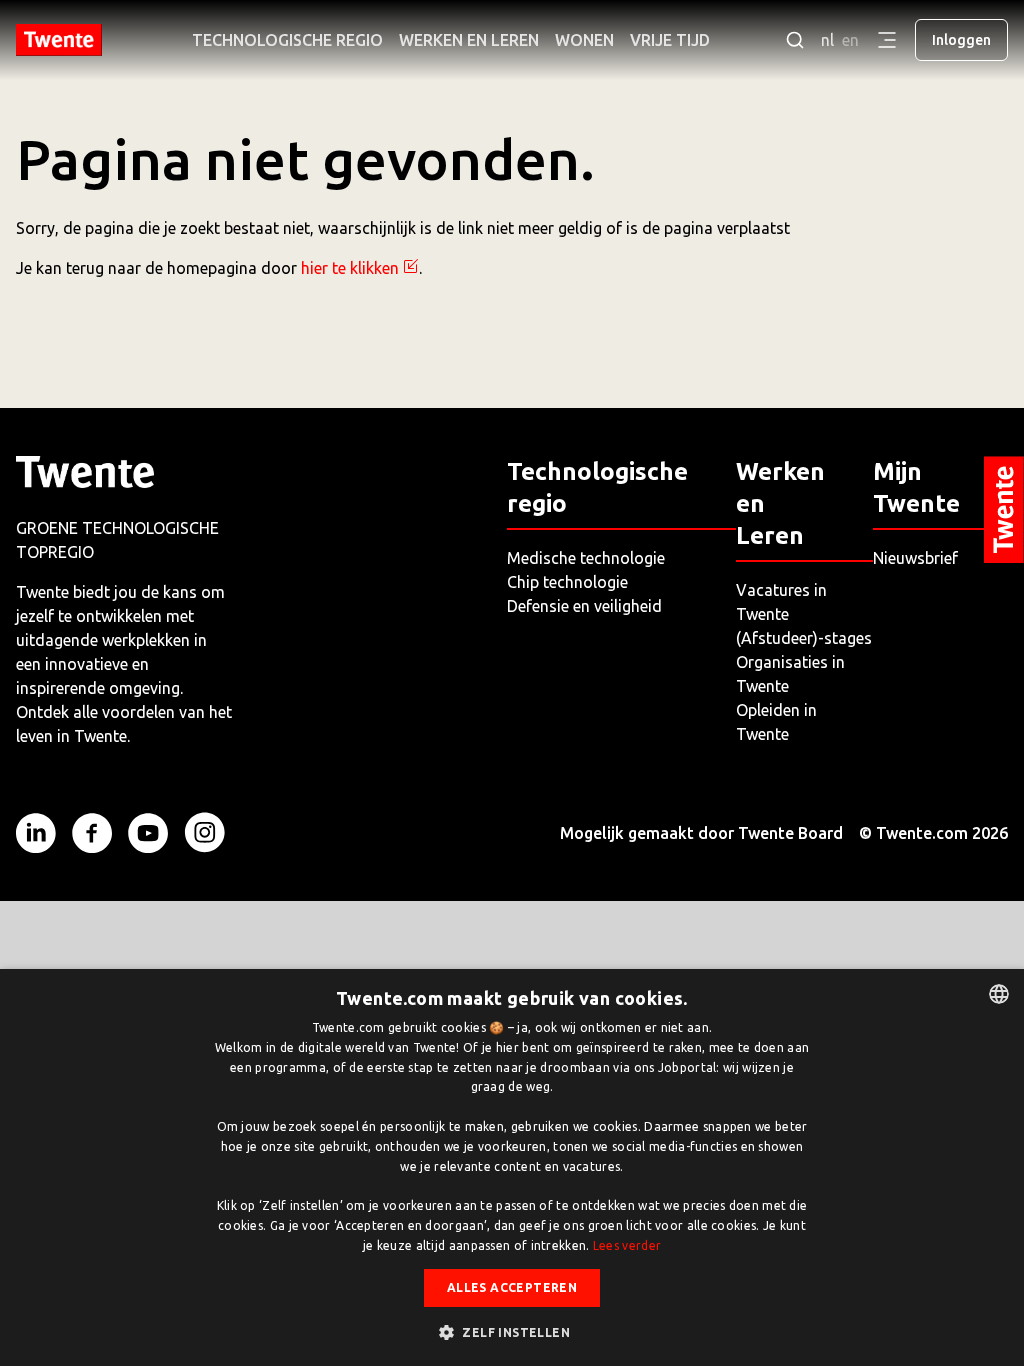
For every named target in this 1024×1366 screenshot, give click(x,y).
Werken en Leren (469, 40)
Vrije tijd (670, 40)
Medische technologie (586, 558)
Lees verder (627, 1245)
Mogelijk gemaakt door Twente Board (701, 833)
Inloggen (961, 40)
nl (827, 40)
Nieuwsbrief (915, 558)
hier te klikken (350, 268)
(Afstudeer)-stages (804, 638)
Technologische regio (287, 40)
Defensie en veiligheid (584, 606)
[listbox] (999, 994)
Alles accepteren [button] (512, 1287)
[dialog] (512, 1167)
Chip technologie (567, 582)
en (850, 40)
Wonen (584, 40)
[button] (512, 1332)
